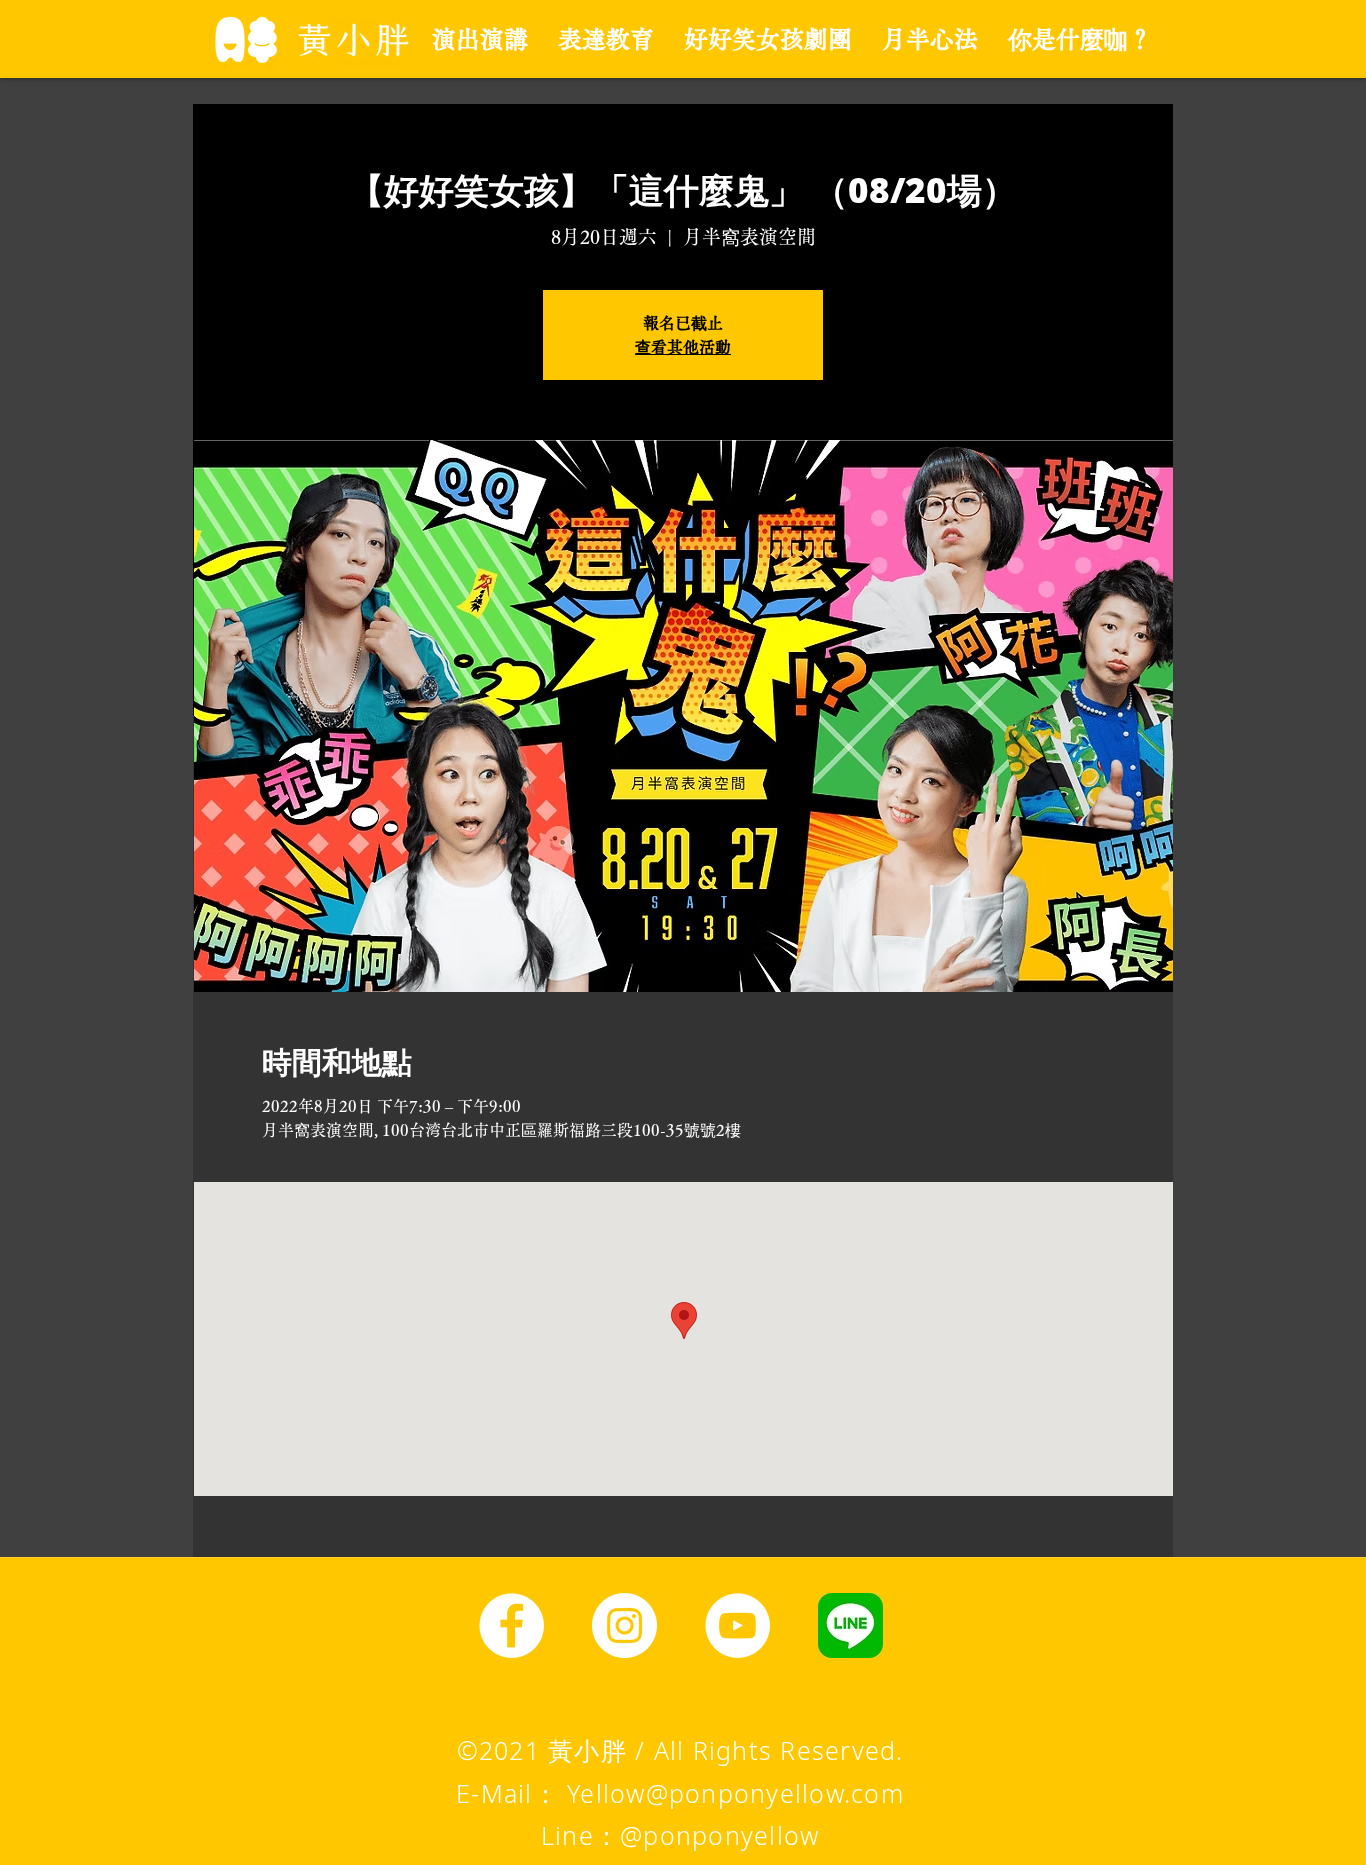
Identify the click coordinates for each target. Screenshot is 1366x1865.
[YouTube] (737, 1625)
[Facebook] (511, 1625)
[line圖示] (850, 1625)
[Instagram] (624, 1625)
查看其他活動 (683, 347)
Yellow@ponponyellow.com (735, 1793)
